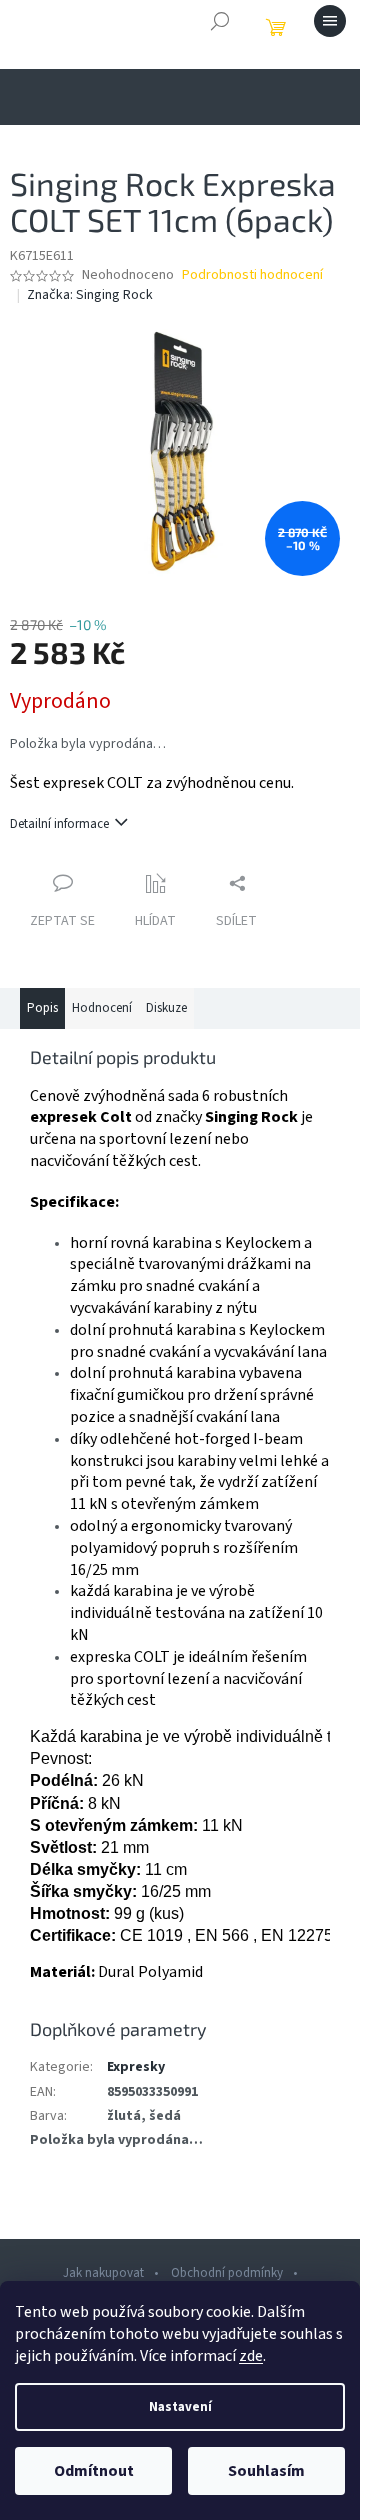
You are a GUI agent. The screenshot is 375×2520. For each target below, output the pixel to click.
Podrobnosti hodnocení (252, 275)
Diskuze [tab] (166, 1008)
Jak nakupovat (103, 2273)
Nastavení (180, 2407)
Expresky (136, 2067)
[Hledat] (220, 21)
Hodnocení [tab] (102, 1008)
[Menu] (330, 21)
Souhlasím (266, 2471)
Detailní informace (59, 824)
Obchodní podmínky (227, 2273)
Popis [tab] (42, 1008)
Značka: (90, 295)
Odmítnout (94, 2471)
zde (251, 2356)
